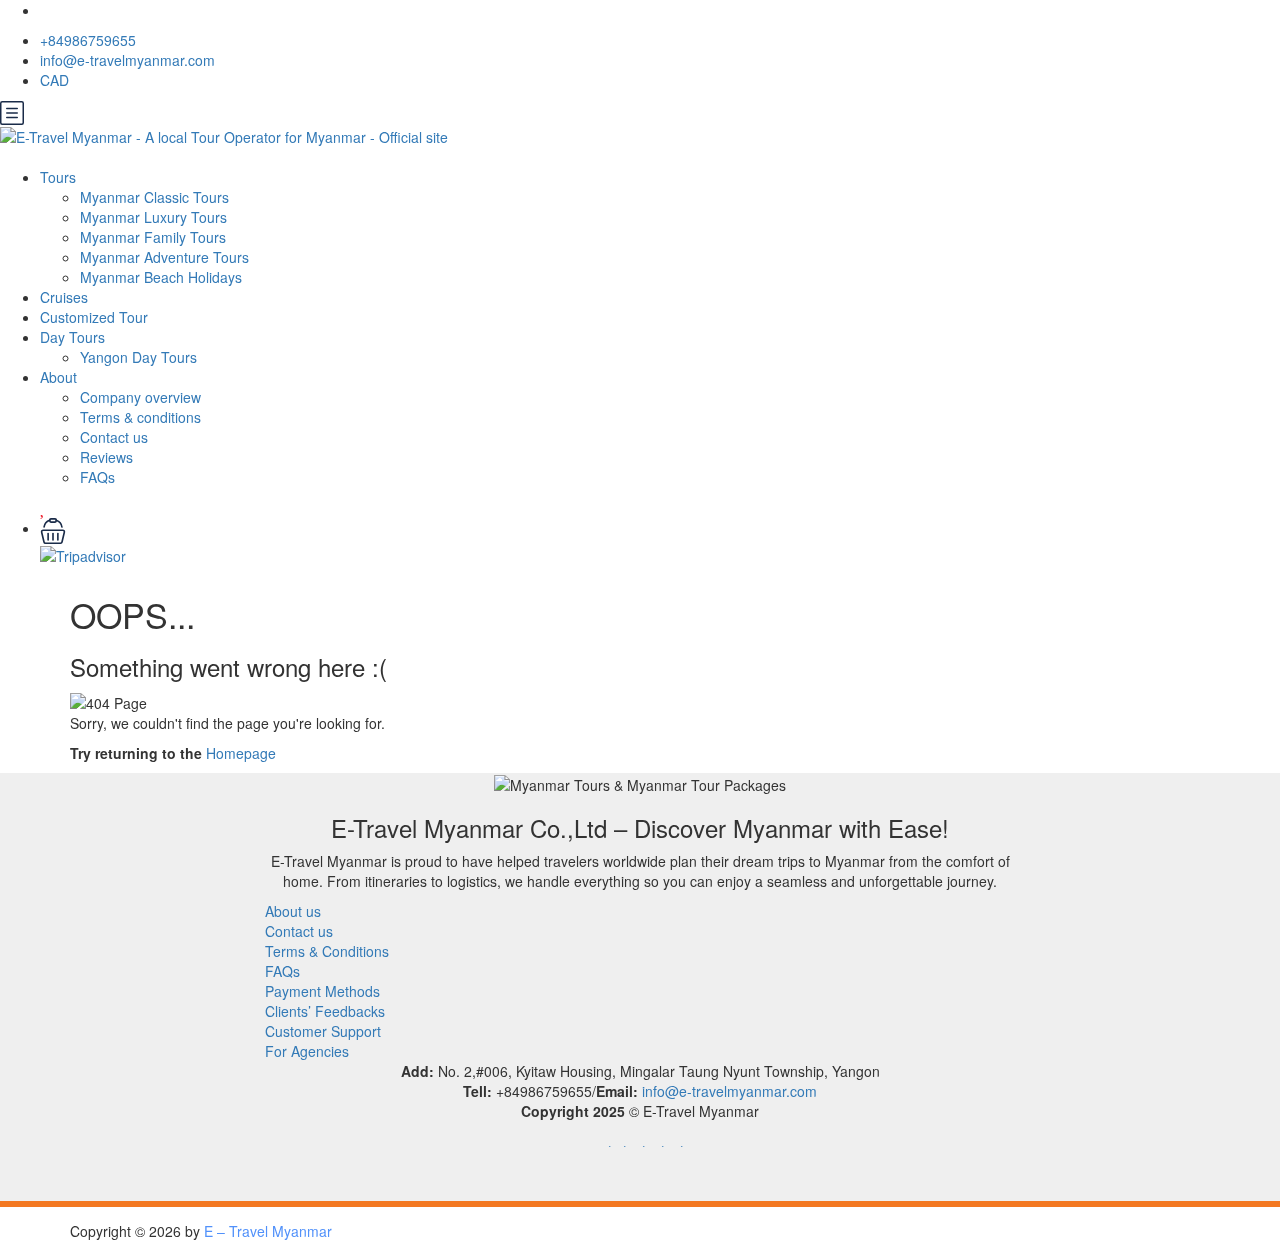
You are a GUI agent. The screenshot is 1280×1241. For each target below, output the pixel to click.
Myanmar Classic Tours (154, 197)
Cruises (64, 297)
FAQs (97, 477)
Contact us (114, 437)
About (58, 377)
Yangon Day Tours (138, 357)
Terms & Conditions (327, 951)
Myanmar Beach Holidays (161, 277)
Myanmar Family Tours (153, 237)
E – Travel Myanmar (268, 1231)
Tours (58, 177)
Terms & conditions (140, 417)
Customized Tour (94, 317)
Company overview (140, 397)
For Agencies (307, 1051)
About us (293, 911)
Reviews (106, 457)
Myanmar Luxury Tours (153, 217)
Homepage (241, 753)
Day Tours (72, 337)
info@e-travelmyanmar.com (127, 60)
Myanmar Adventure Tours (164, 257)
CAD (56, 80)
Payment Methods (322, 991)
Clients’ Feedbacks (325, 1011)
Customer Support (323, 1031)
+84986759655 (88, 40)
